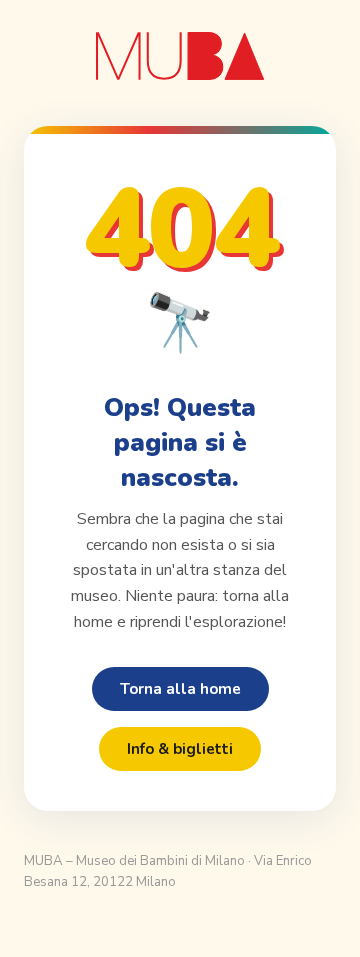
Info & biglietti (180, 749)
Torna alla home (180, 689)
